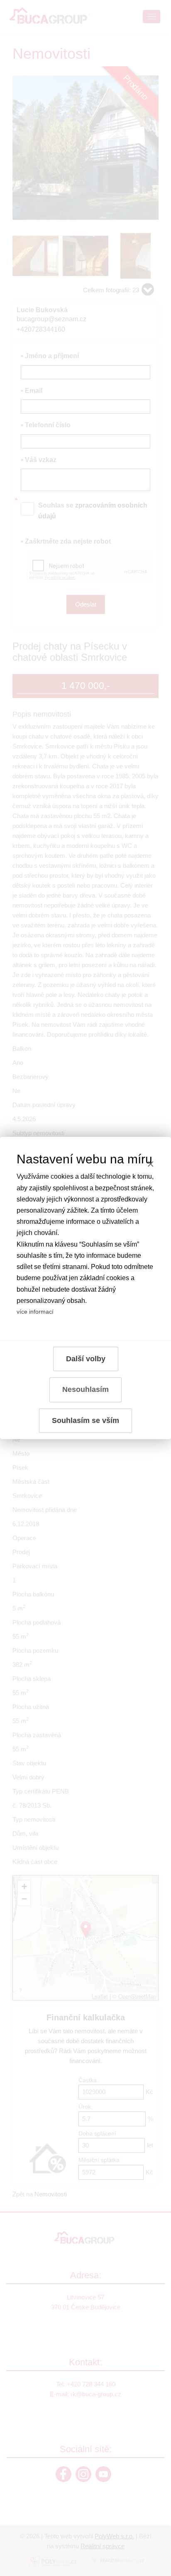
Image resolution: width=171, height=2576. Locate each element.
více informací (35, 1312)
